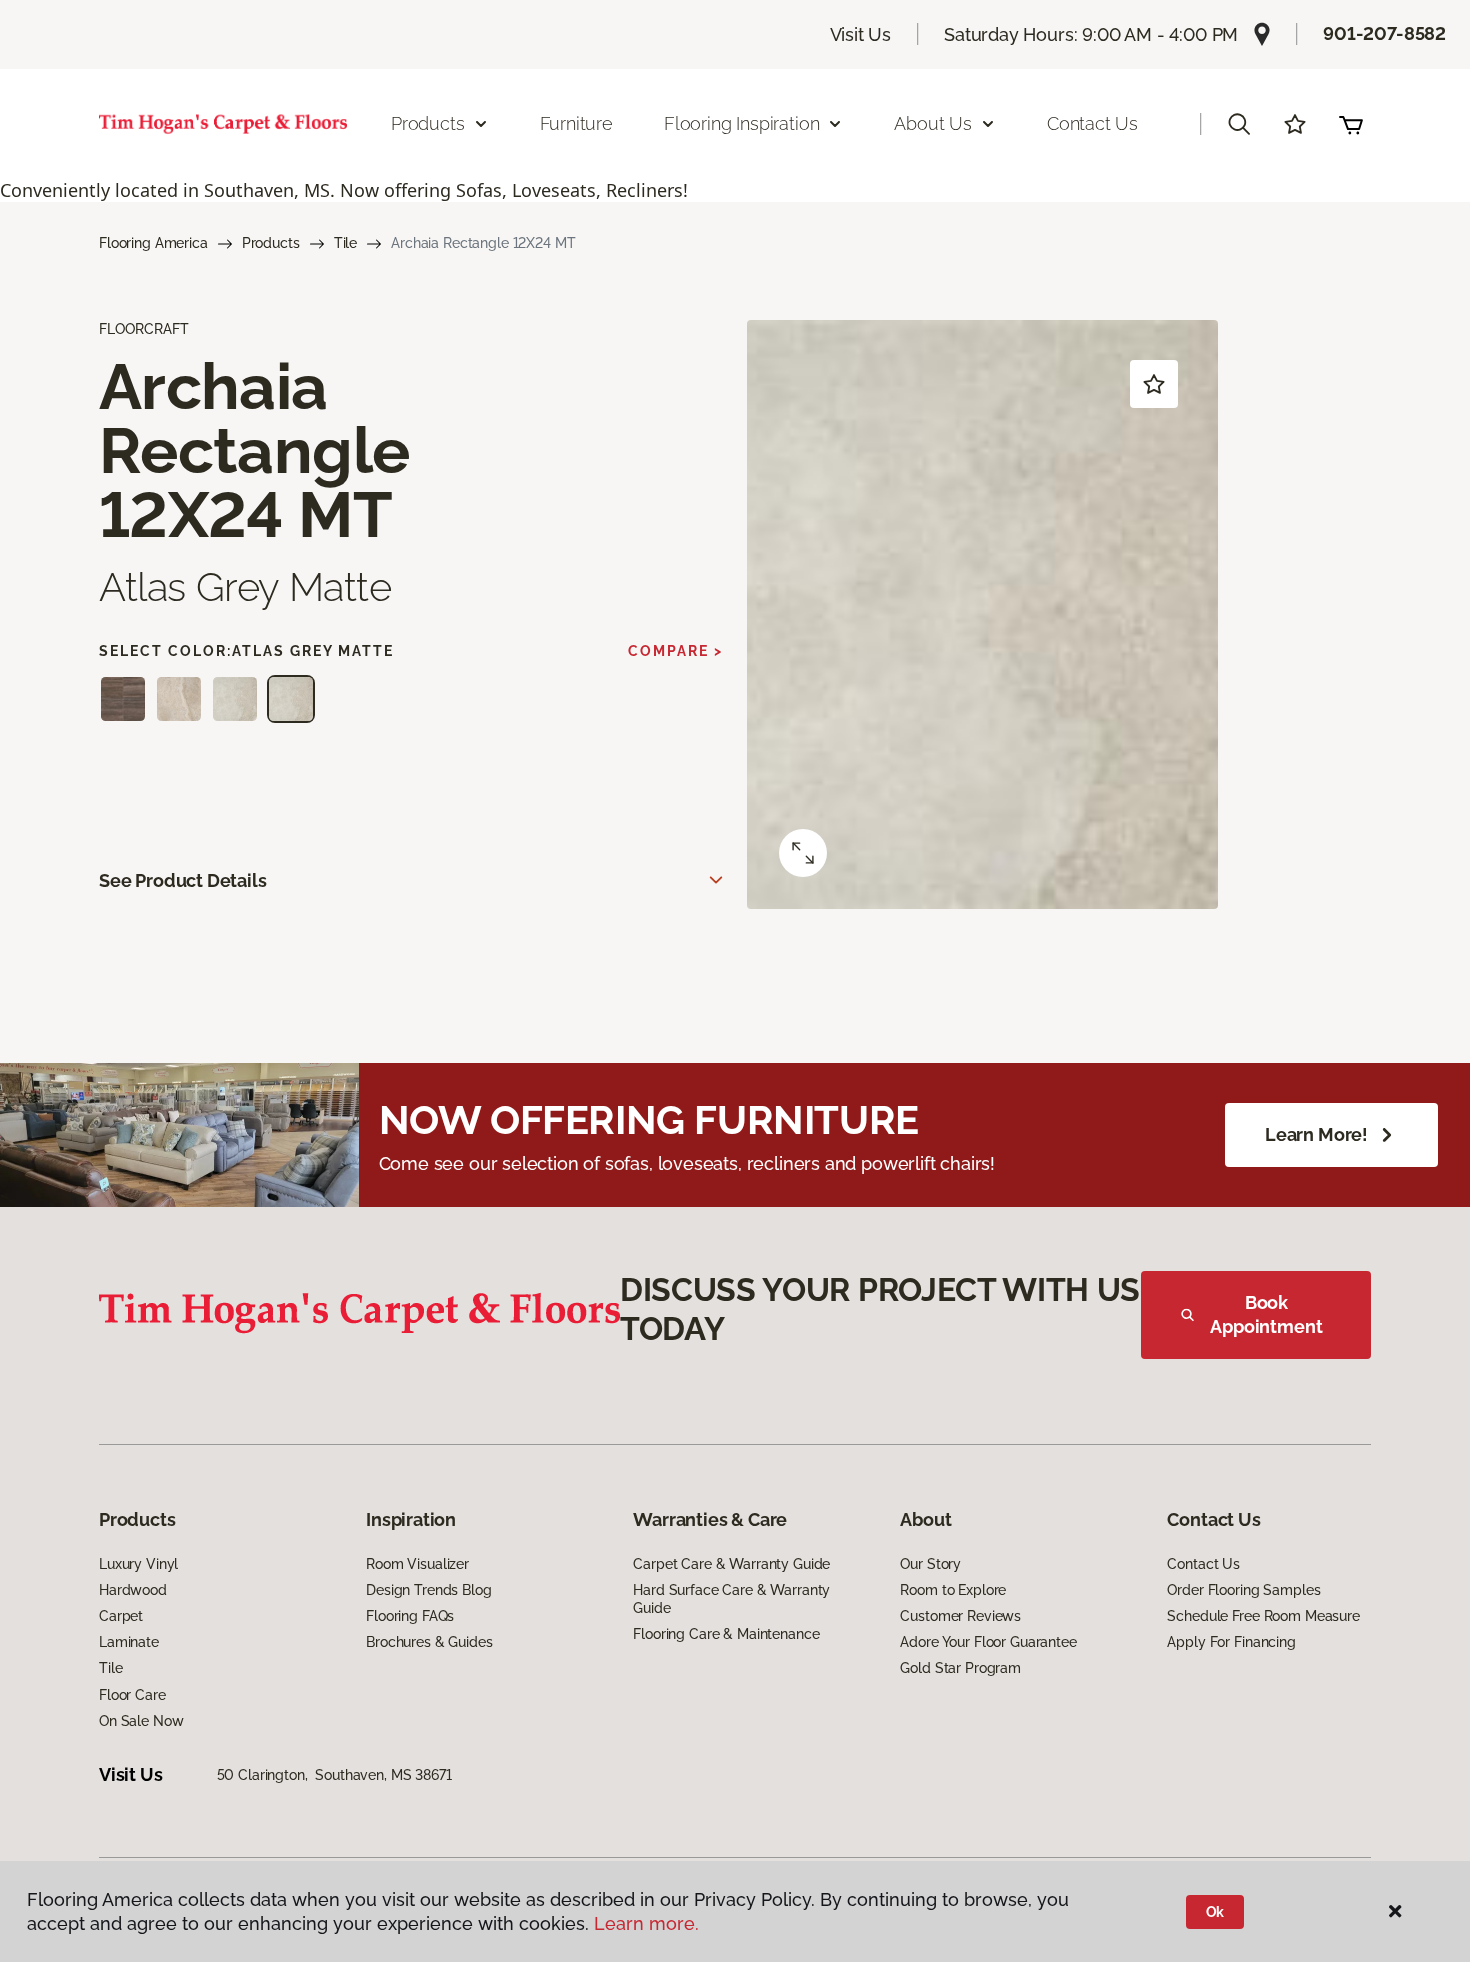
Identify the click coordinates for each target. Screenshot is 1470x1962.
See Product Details (183, 880)
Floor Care (132, 1695)
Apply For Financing (1231, 1642)
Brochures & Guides (429, 1642)
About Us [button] (933, 123)
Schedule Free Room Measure (1263, 1616)
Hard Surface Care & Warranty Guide (731, 1599)
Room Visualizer (417, 1564)
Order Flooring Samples (1243, 1590)
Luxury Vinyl (138, 1564)
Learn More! (1316, 1134)
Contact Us (1092, 123)
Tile (345, 243)
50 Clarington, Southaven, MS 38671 (334, 1775)
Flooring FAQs (410, 1616)
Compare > (675, 651)
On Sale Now (141, 1721)
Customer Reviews (960, 1616)
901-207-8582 (1384, 33)
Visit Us (861, 34)
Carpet (121, 1616)
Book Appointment (1266, 1314)
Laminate (129, 1642)
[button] (1239, 124)
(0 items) (1351, 124)
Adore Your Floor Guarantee (988, 1642)
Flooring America (153, 243)
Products (271, 243)
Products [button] (428, 123)
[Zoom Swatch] (803, 853)
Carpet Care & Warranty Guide (731, 1564)
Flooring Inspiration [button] (741, 123)
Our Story (930, 1564)
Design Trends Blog (428, 1590)
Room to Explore (953, 1590)
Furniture (576, 123)
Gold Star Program (960, 1668)
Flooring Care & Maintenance (726, 1634)
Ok (1215, 1912)
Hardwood (133, 1590)
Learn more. (646, 1923)
